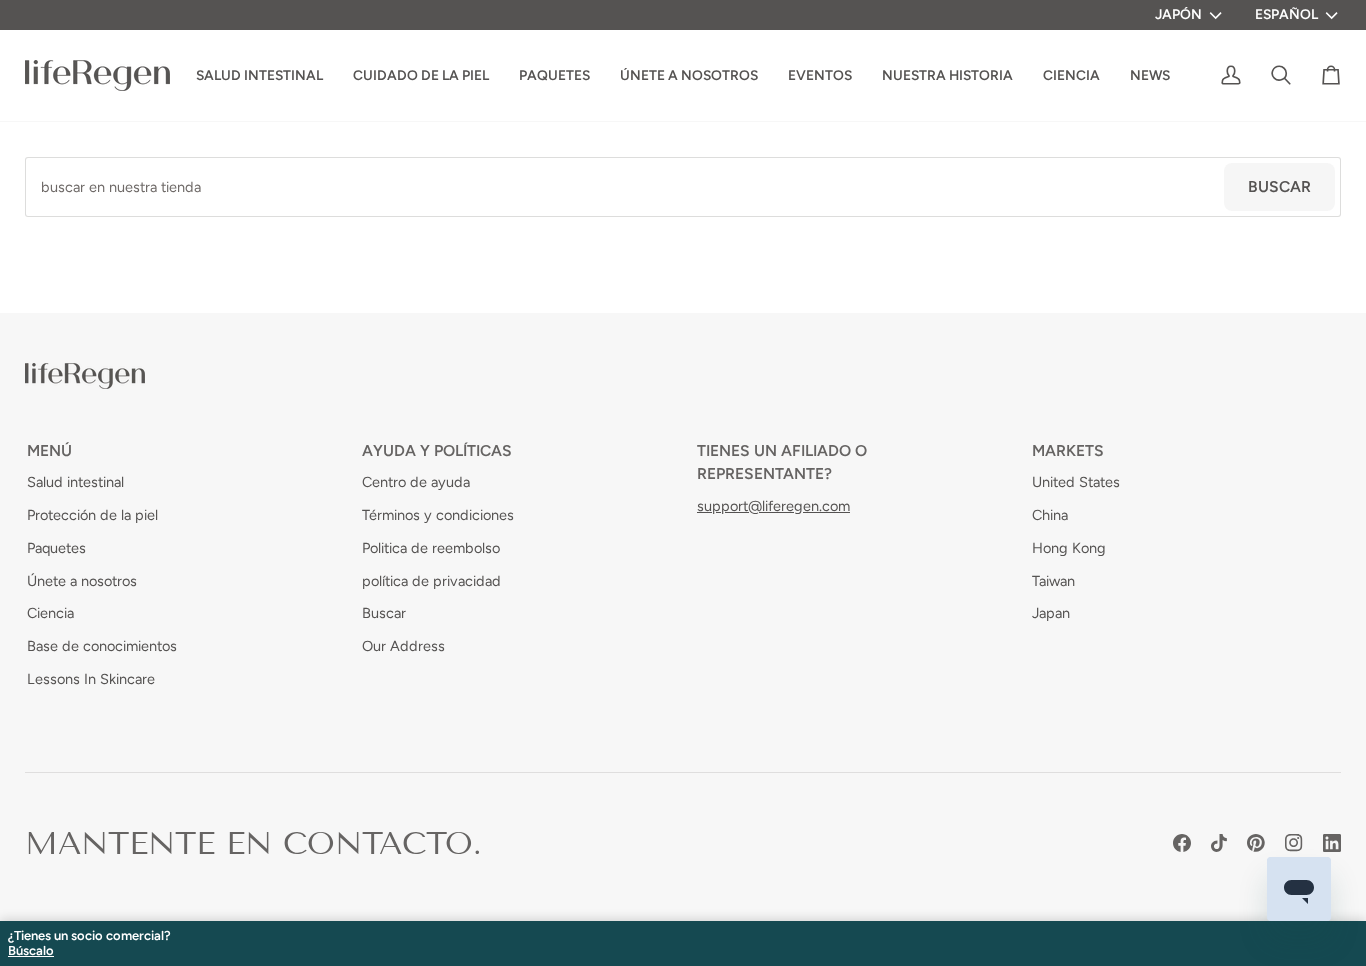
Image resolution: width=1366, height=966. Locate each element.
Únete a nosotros (82, 581)
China (1050, 515)
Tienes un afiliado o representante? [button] (782, 462)
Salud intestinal (75, 482)
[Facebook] (1182, 843)
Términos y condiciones (438, 515)
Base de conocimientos (102, 646)
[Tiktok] (1219, 843)
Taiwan (1053, 581)
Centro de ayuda (416, 482)
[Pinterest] (1256, 843)
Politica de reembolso (431, 548)
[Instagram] (1294, 843)
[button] (947, 75)
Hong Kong (1069, 548)
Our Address (403, 646)
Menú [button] (49, 450)
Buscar (1279, 186)
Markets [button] (1068, 450)
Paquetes (56, 548)
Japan (1051, 613)
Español (1286, 14)
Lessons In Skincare (91, 679)
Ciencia (50, 613)
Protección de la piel (92, 515)
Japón (1178, 14)
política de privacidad (431, 581)
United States (1076, 482)
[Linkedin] (1332, 843)
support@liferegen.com (773, 506)
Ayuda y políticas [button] (437, 450)
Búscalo (31, 951)
